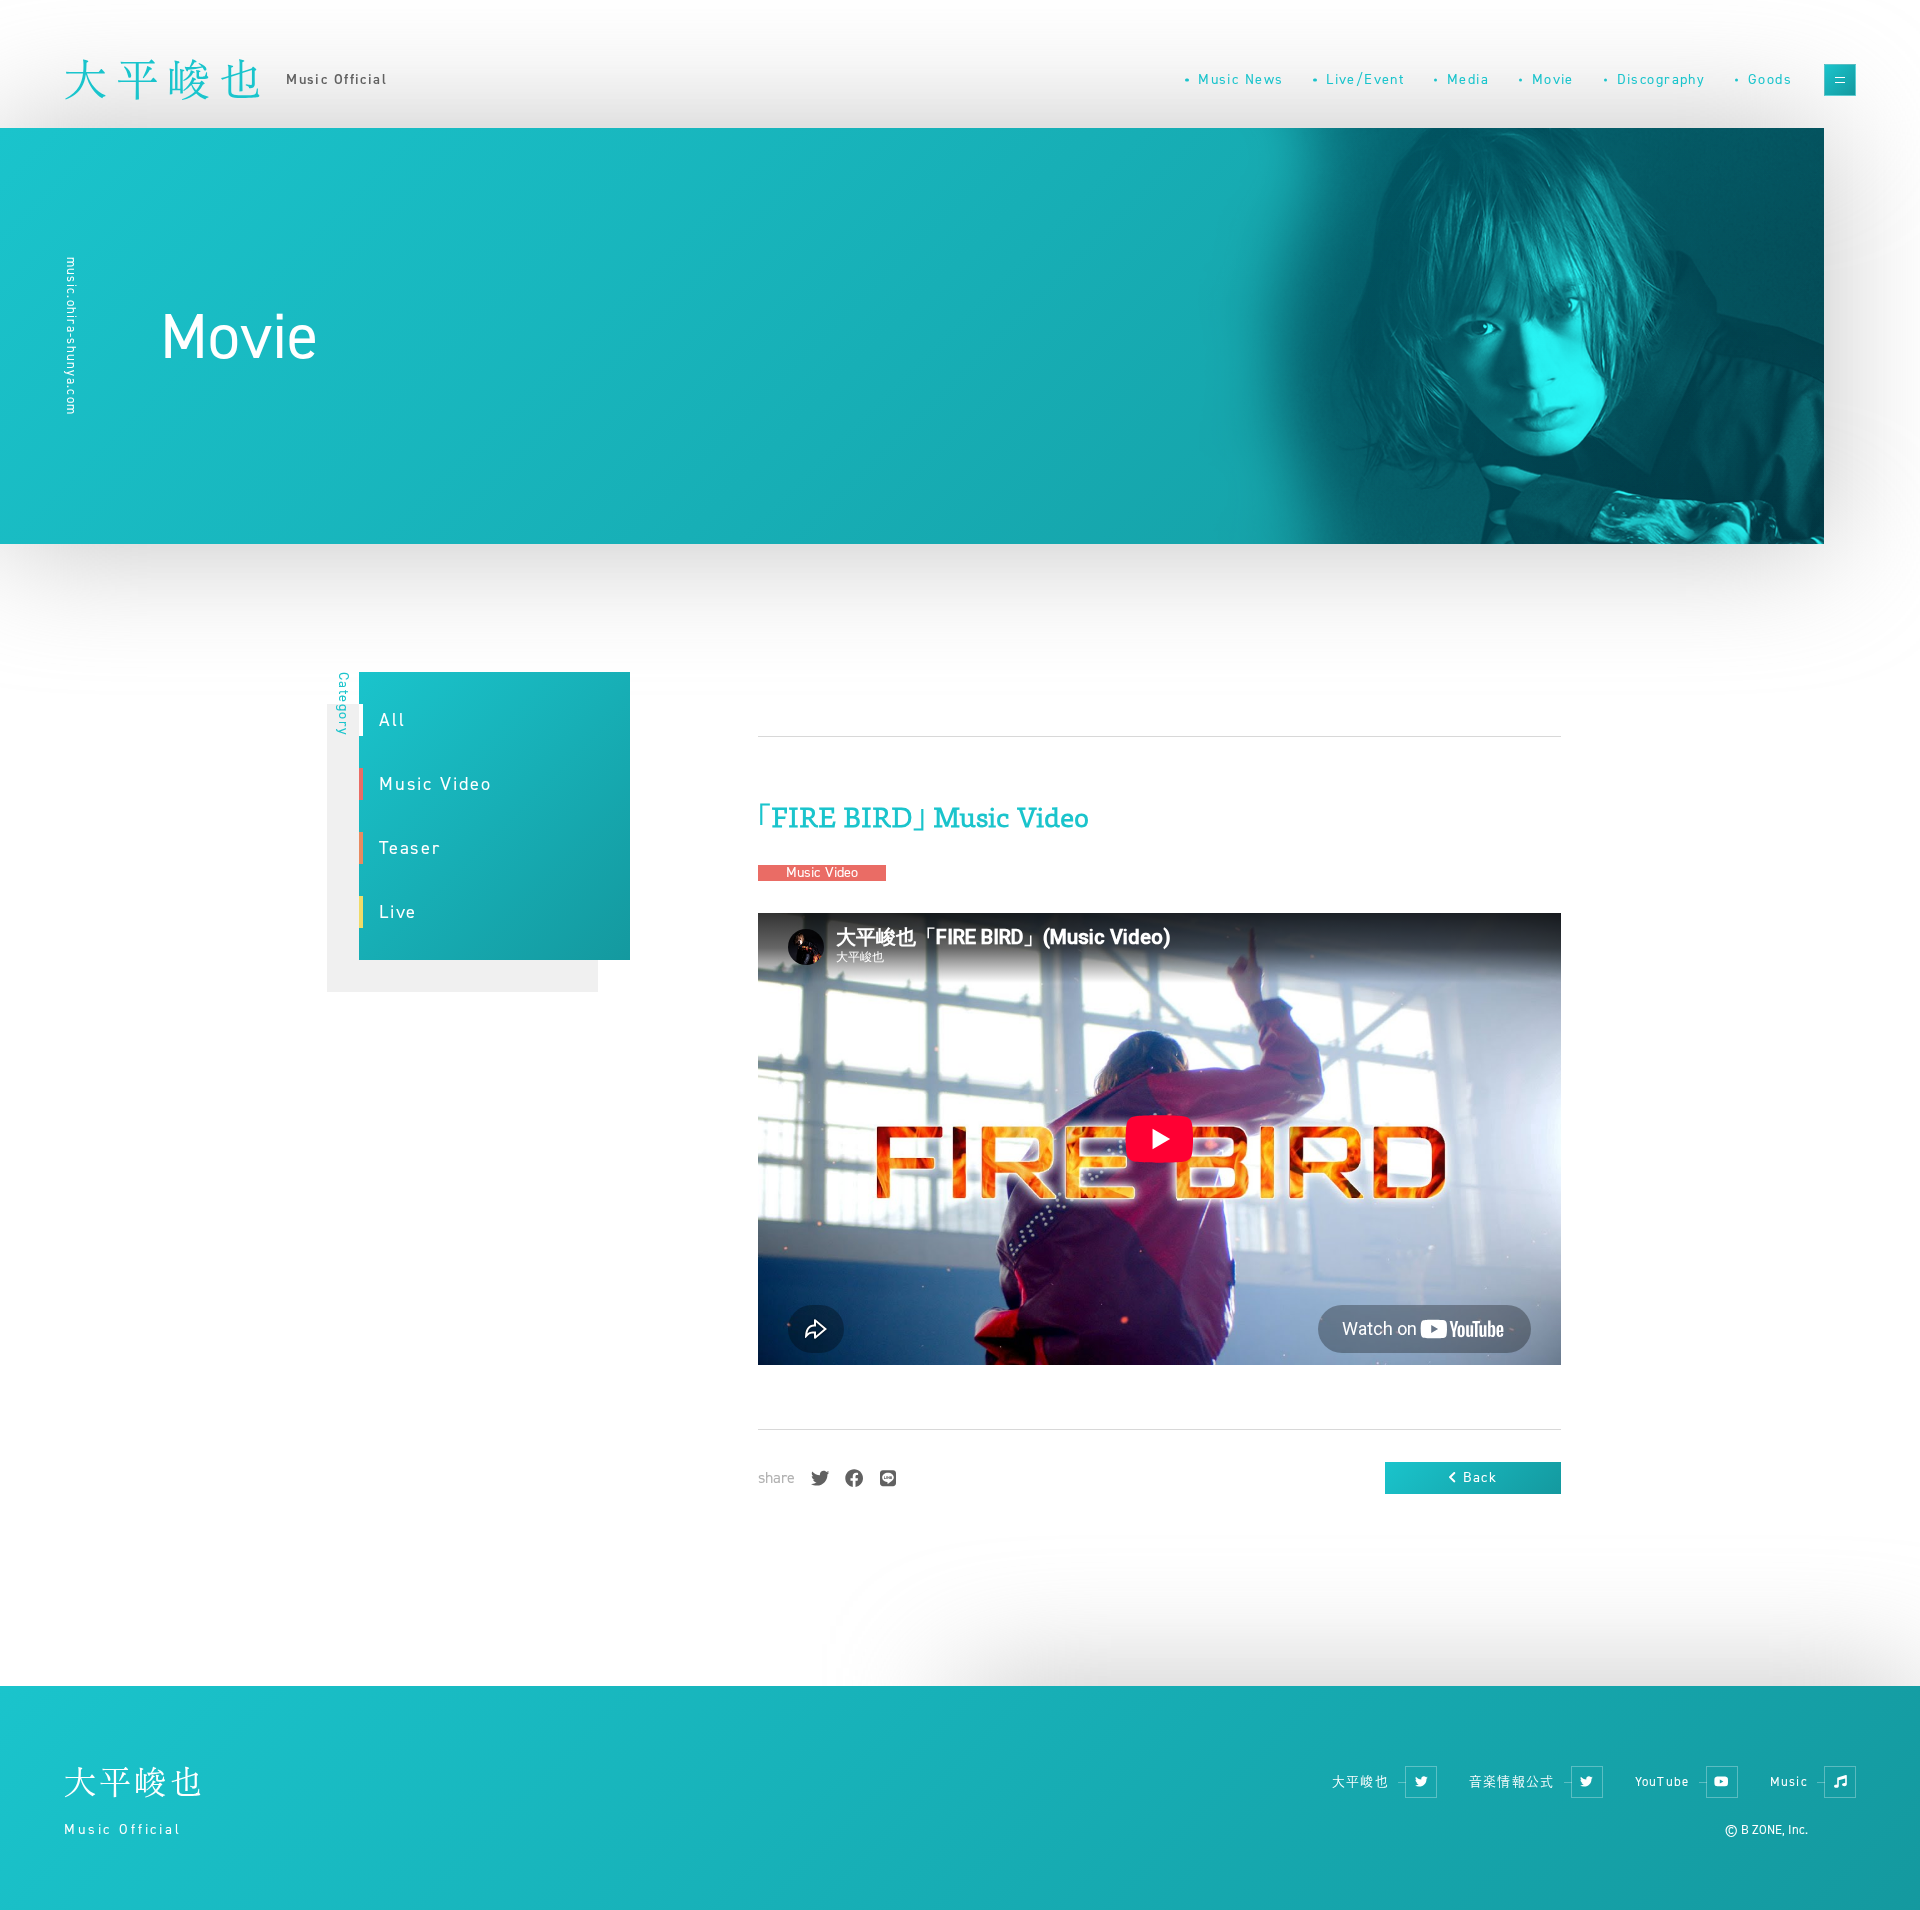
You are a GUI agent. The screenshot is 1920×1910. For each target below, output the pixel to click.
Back (1480, 1477)
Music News (1240, 79)
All (392, 720)
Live (398, 912)
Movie (1553, 79)
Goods (1770, 79)
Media (1468, 79)
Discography (1661, 79)
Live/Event (1365, 79)
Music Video (435, 784)
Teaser (410, 848)
